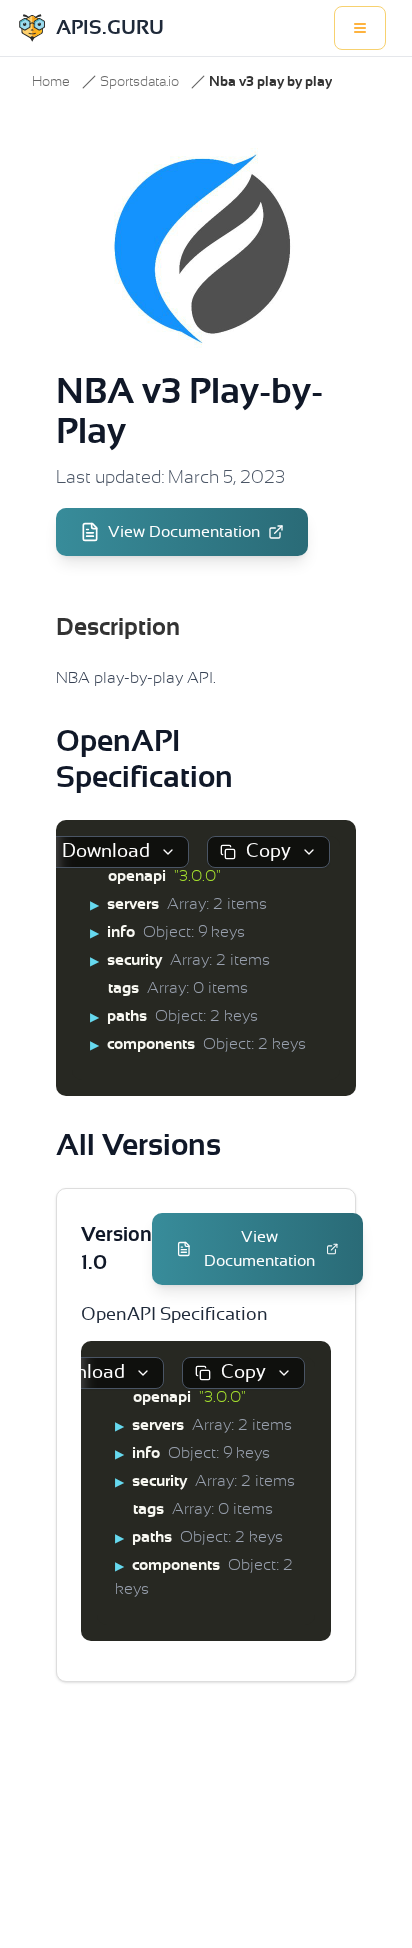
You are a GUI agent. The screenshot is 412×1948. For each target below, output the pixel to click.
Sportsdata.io (139, 82)
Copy (268, 851)
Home (51, 82)
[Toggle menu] (360, 28)
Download (106, 851)
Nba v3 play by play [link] (270, 82)
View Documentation (184, 532)
